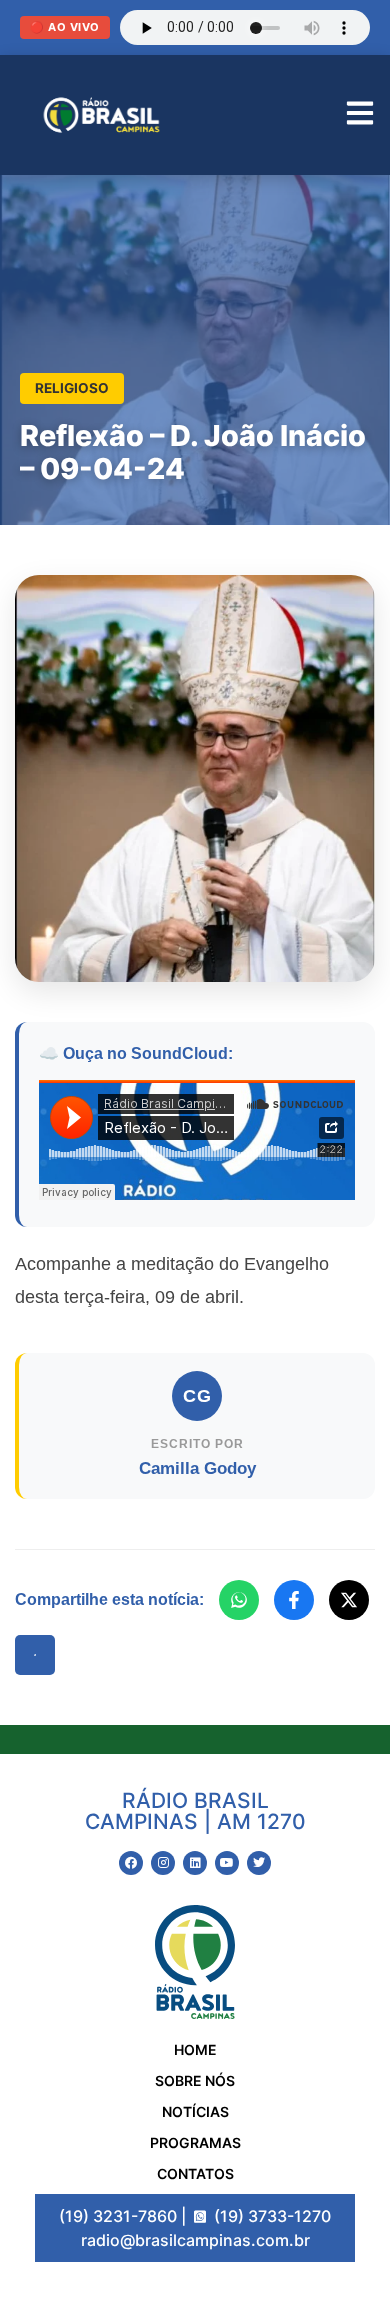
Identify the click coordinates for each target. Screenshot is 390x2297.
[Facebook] (294, 1600)
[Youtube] (227, 1863)
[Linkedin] (195, 1863)
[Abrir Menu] (360, 115)
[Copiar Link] (35, 1655)
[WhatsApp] (239, 1600)
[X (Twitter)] (349, 1600)
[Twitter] (259, 1863)
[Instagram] (163, 1863)
